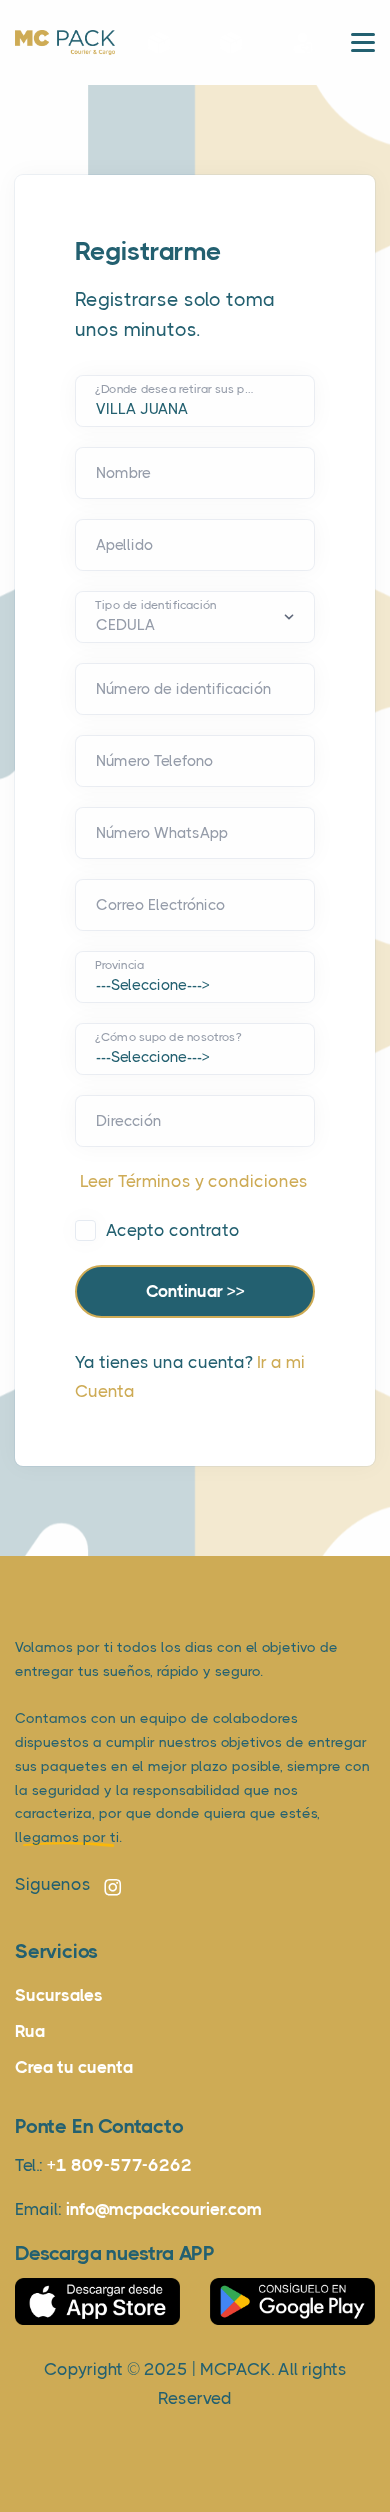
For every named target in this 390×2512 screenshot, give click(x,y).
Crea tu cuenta (74, 2067)
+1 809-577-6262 (119, 2165)
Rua (30, 2031)
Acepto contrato (173, 1230)
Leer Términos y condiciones (194, 1181)
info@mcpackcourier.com (164, 2209)
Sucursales (59, 1995)
